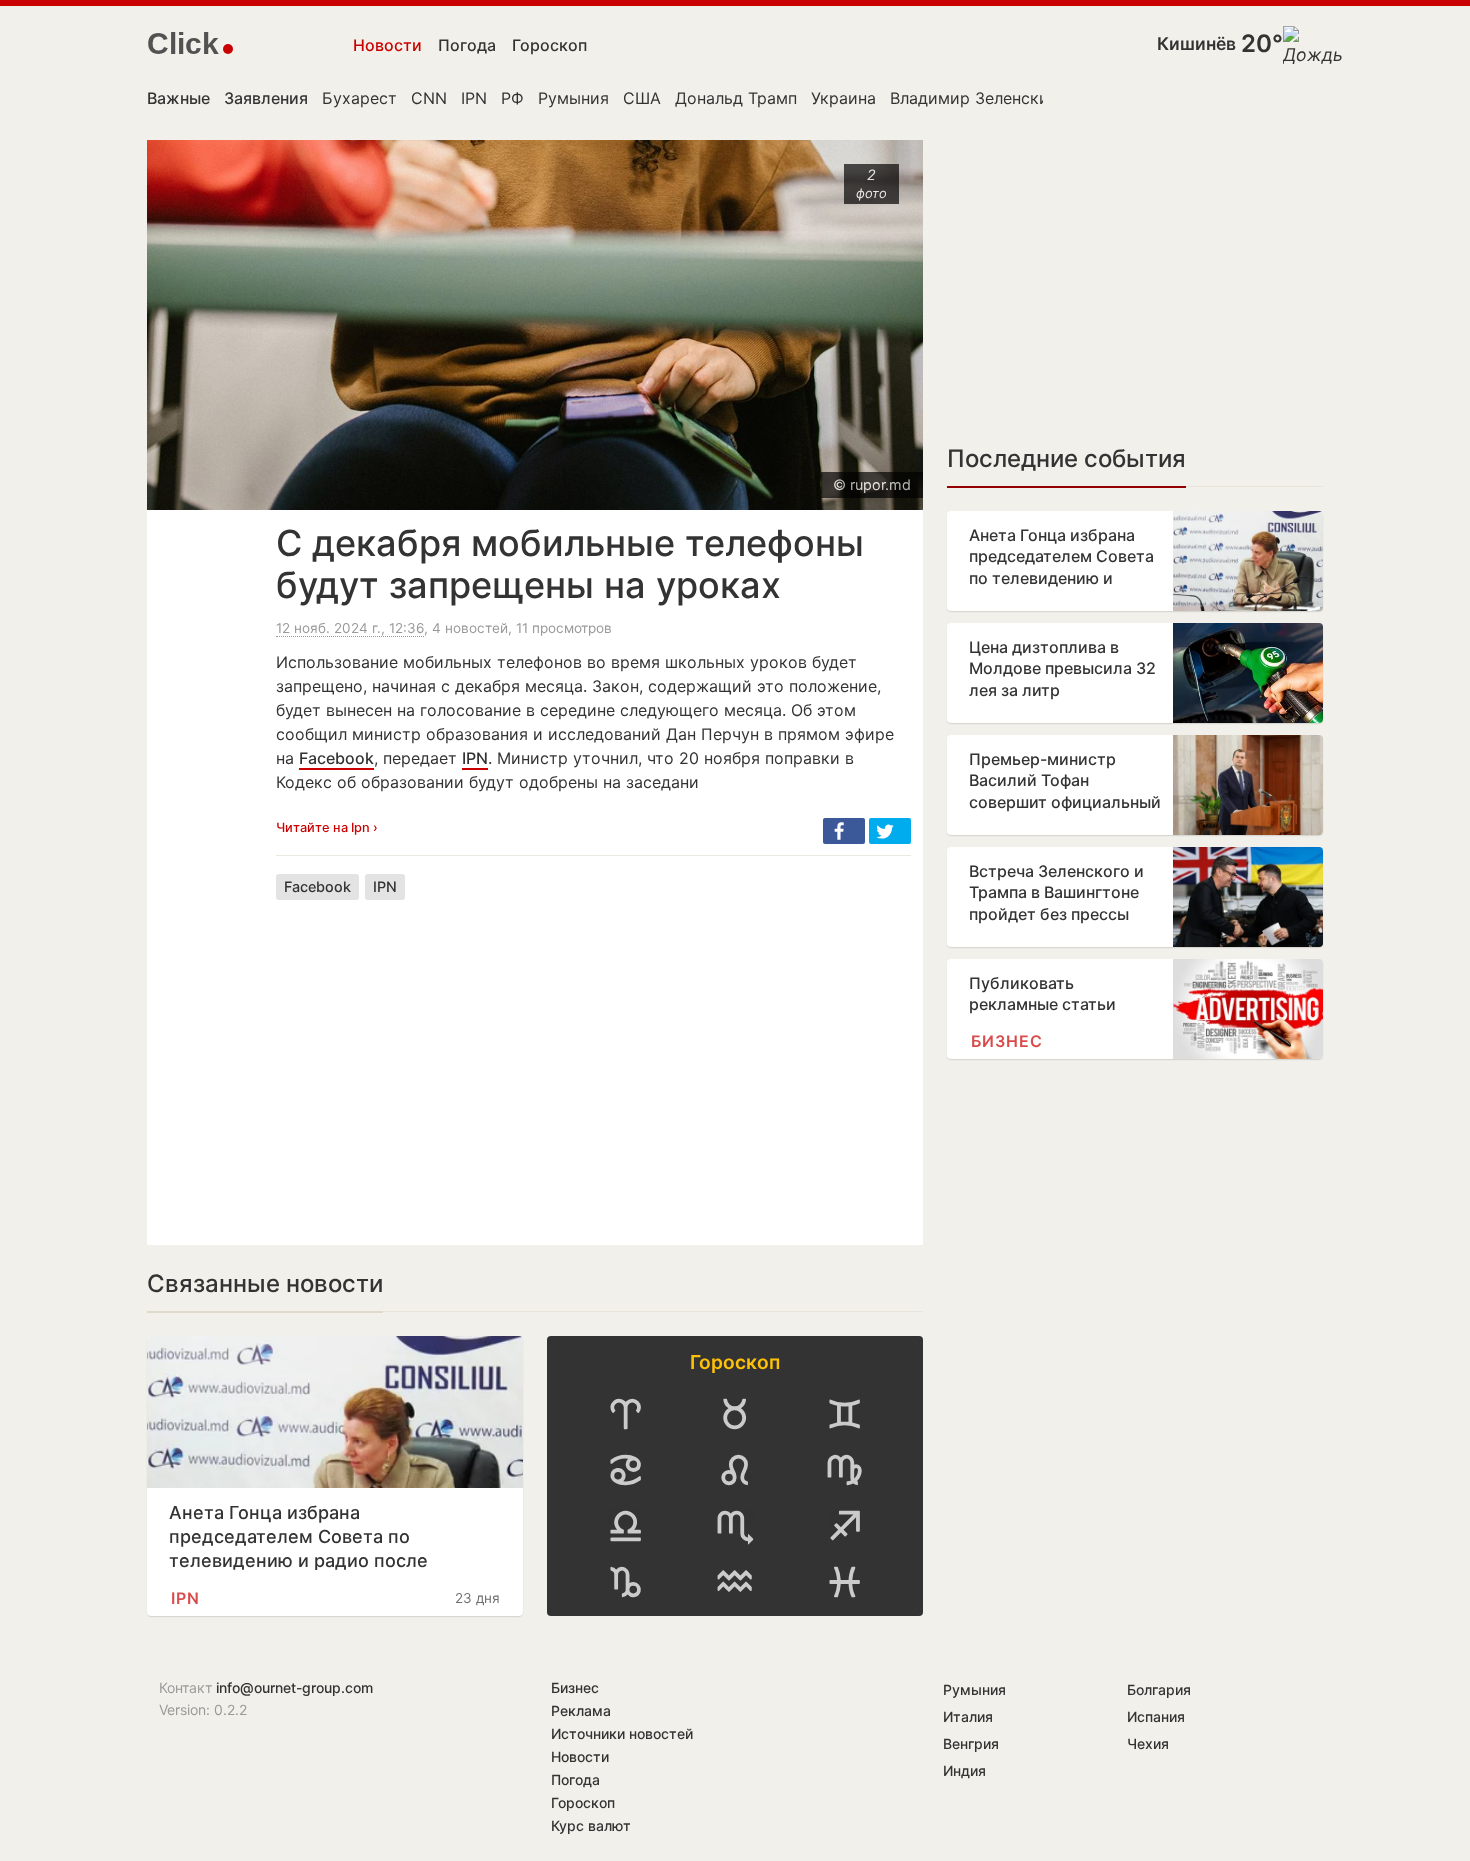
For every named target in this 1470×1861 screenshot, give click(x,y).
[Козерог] (625, 1582)
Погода (467, 45)
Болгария (1159, 1689)
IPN (474, 98)
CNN (429, 98)
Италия (968, 1716)
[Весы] (625, 1526)
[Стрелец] (844, 1526)
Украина (843, 98)
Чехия (1148, 1743)
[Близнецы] (844, 1414)
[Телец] (734, 1414)
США (642, 98)
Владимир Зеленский (974, 98)
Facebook (336, 758)
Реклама (581, 1710)
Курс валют (591, 1825)
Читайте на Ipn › (327, 827)
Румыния (573, 98)
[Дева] (844, 1470)
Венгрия (971, 1743)
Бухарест (359, 98)
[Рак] (625, 1470)
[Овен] (625, 1414)
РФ (512, 98)
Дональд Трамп (736, 98)
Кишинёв (1196, 43)
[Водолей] (734, 1582)
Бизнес (1007, 1041)
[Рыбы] (844, 1582)
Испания (1156, 1716)
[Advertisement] (593, 1057)
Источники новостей (622, 1733)
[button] (844, 831)
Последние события (1066, 458)
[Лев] (734, 1470)
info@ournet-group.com (294, 1687)
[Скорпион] (734, 1526)
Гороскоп (549, 45)
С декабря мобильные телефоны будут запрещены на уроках (570, 564)
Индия (964, 1770)
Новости (387, 45)
